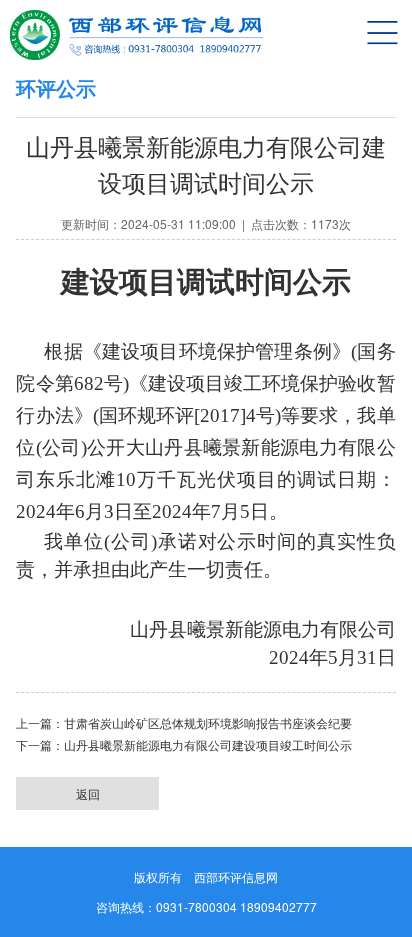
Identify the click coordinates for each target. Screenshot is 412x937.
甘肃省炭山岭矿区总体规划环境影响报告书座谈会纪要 (208, 724)
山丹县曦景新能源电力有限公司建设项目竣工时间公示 (208, 746)
